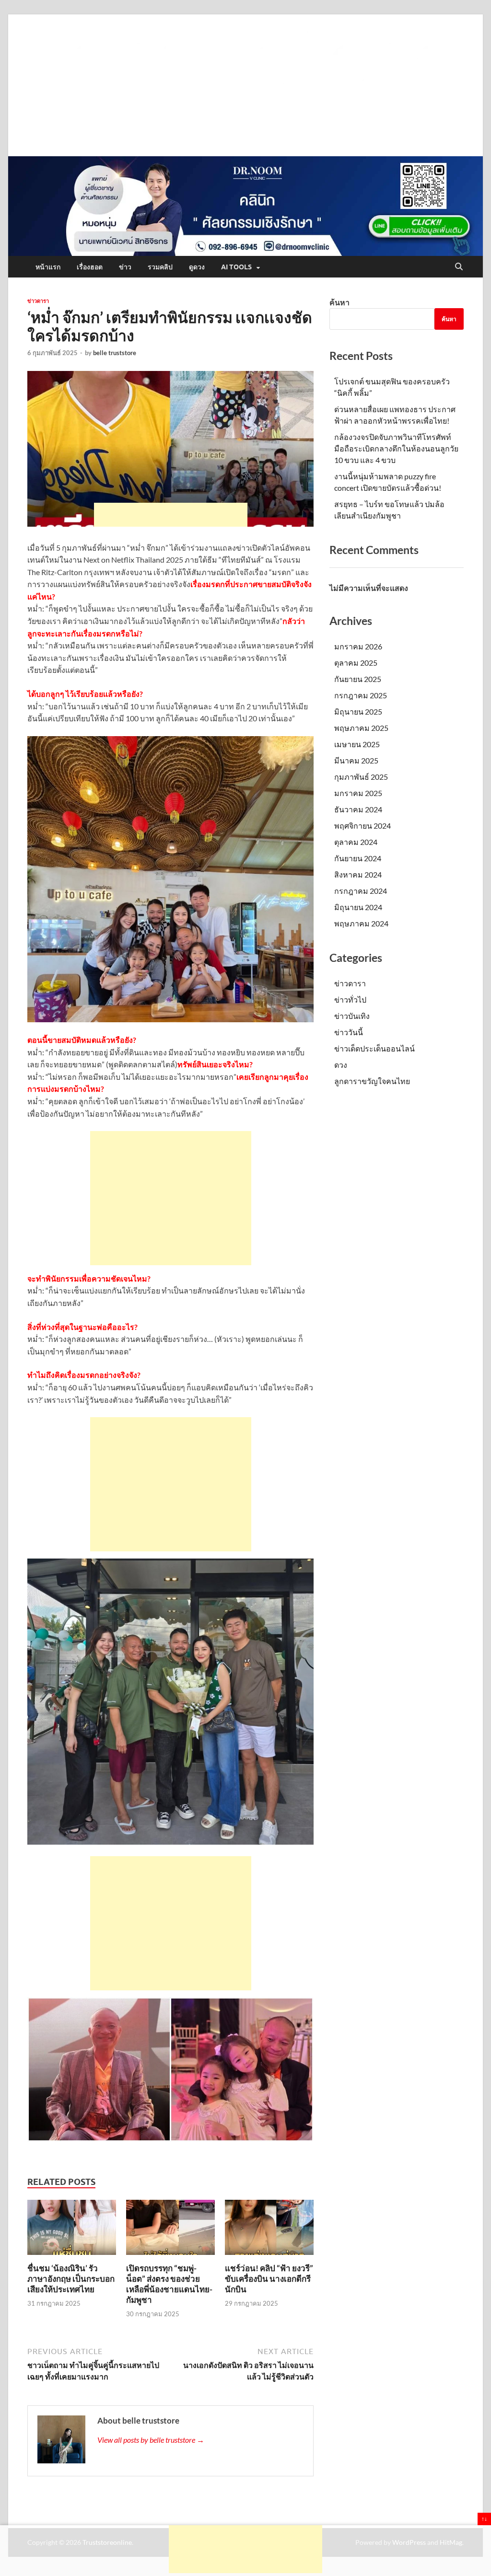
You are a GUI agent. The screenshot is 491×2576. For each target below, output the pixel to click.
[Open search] (459, 267)
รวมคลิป (160, 267)
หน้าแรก (48, 267)
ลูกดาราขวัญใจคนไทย (372, 1081)
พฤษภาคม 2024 (361, 923)
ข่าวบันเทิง (352, 1016)
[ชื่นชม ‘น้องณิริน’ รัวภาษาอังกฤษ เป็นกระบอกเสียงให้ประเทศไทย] (72, 2230)
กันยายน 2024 (358, 858)
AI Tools (236, 267)
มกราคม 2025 (358, 793)
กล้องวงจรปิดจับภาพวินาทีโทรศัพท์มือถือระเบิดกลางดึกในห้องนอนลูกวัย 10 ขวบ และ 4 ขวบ (396, 448)
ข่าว (125, 267)
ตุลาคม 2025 (356, 663)
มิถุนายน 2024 (358, 907)
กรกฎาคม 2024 (361, 891)
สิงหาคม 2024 (358, 874)
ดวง (341, 1065)
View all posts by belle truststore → (151, 2440)
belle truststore (115, 353)
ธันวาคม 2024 (358, 809)
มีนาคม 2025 (356, 760)
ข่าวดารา (38, 301)
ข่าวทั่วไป (350, 999)
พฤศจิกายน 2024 (362, 826)
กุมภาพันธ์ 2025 (361, 777)
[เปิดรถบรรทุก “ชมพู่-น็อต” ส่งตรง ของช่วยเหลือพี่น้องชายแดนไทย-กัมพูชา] (170, 2230)
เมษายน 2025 (357, 744)
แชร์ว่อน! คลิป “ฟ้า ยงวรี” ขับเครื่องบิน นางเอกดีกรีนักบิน (269, 2279)
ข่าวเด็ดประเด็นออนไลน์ (374, 1048)
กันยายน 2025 (358, 679)
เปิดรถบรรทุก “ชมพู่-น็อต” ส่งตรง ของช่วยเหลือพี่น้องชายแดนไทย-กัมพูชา (169, 2284)
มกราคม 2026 (358, 646)
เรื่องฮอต (90, 267)
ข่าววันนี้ (349, 1032)
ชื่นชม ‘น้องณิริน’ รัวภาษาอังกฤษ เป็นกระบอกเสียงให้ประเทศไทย (71, 2279)
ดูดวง (197, 267)
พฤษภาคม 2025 (361, 728)
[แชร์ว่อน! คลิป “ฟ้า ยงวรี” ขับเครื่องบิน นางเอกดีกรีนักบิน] (269, 2230)
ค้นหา (339, 302)
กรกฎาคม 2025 (361, 695)
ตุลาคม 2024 (356, 842)
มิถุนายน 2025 (358, 711)
